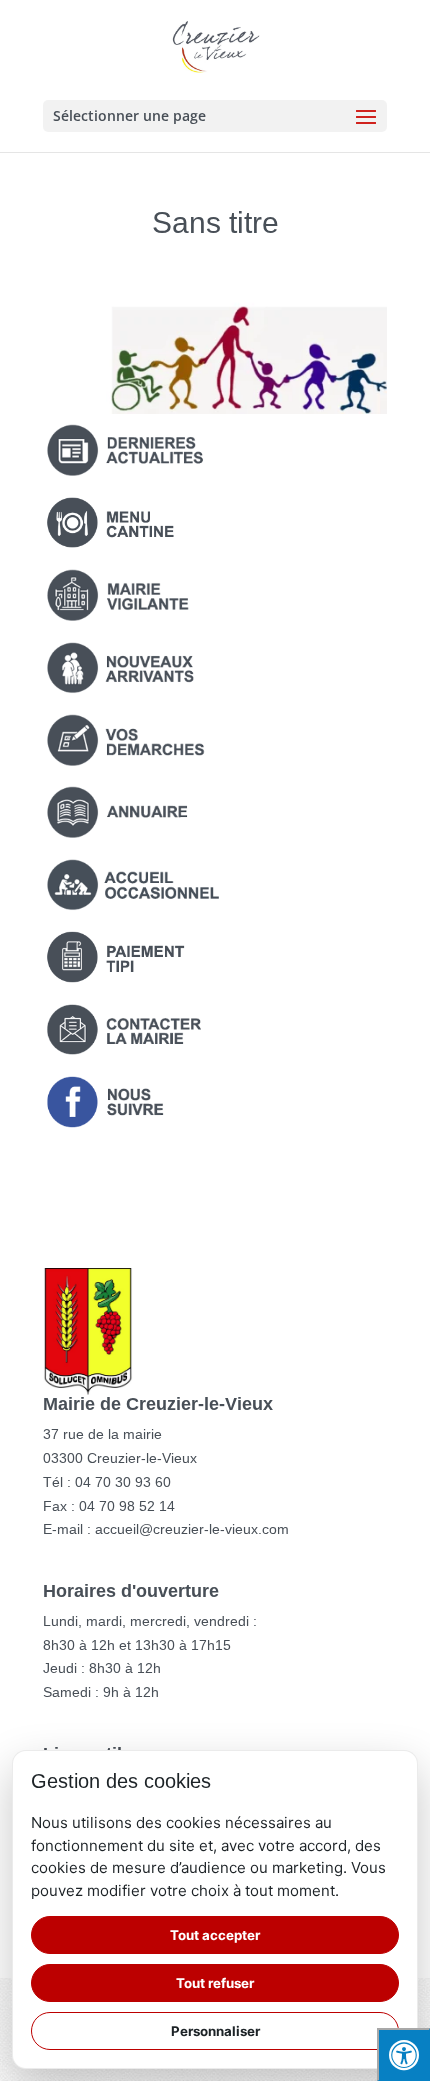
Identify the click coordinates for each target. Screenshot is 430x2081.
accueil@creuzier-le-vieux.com (192, 1529)
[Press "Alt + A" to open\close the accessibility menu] (403, 2054)
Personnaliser (215, 2031)
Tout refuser (215, 1983)
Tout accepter (215, 1935)
